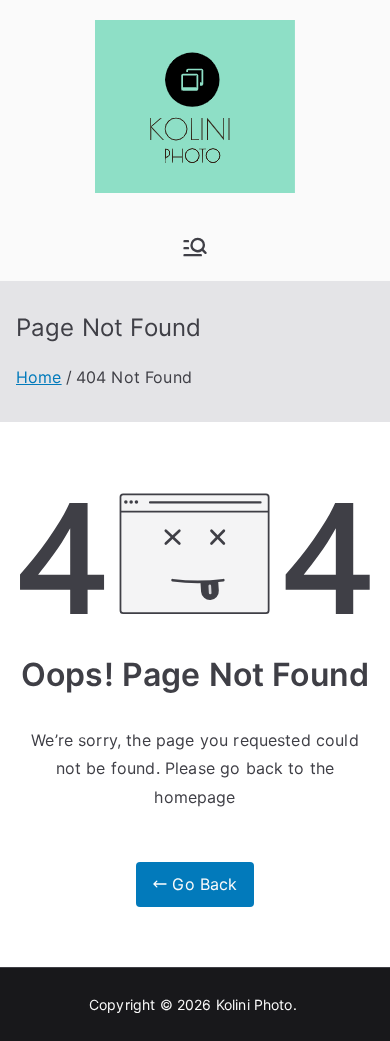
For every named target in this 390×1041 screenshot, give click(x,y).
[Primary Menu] (195, 247)
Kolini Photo (254, 1004)
